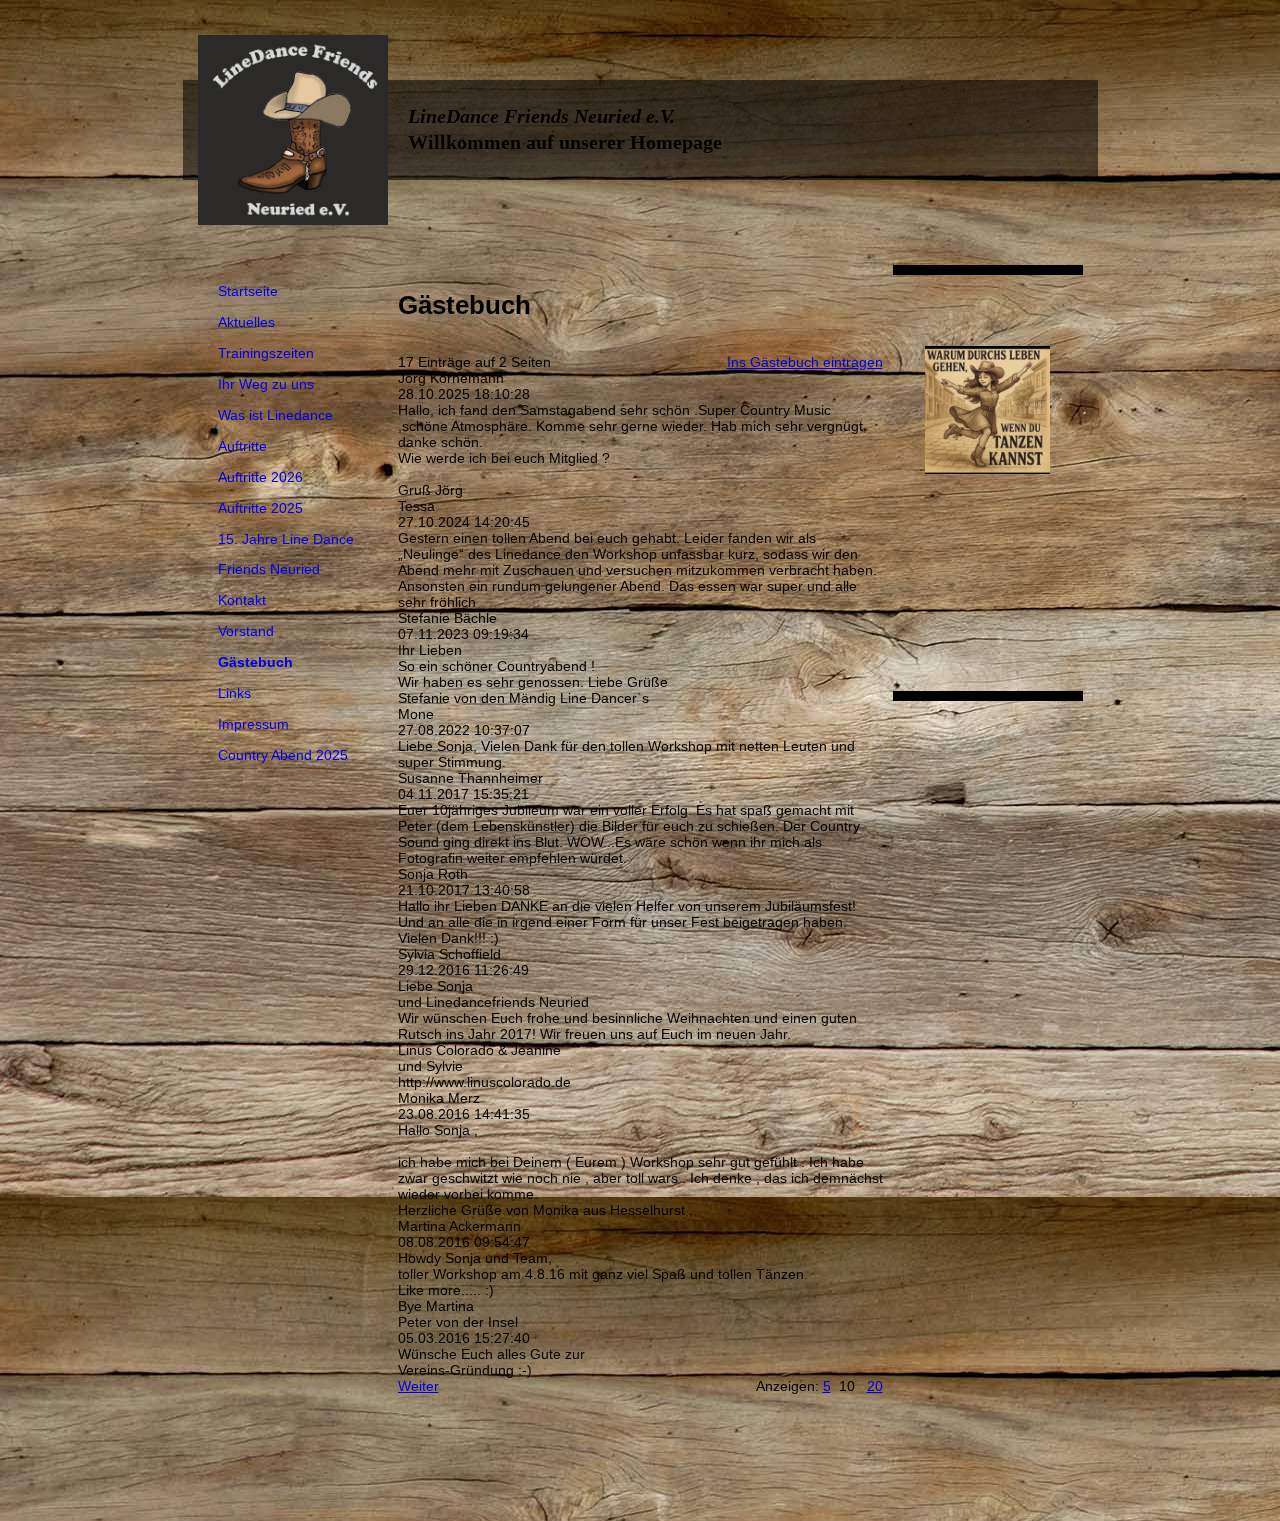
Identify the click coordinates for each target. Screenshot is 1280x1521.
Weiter (418, 1386)
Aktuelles (246, 322)
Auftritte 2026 (260, 477)
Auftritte (242, 446)
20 (875, 1386)
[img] (293, 130)
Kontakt (242, 600)
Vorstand (246, 631)
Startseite (248, 291)
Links (234, 693)
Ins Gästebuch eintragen (805, 362)
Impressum (253, 724)
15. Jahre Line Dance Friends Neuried (286, 554)
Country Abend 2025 (283, 755)
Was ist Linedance (275, 415)
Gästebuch (255, 662)
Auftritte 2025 (260, 508)
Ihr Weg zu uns (266, 384)
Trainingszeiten (266, 353)
